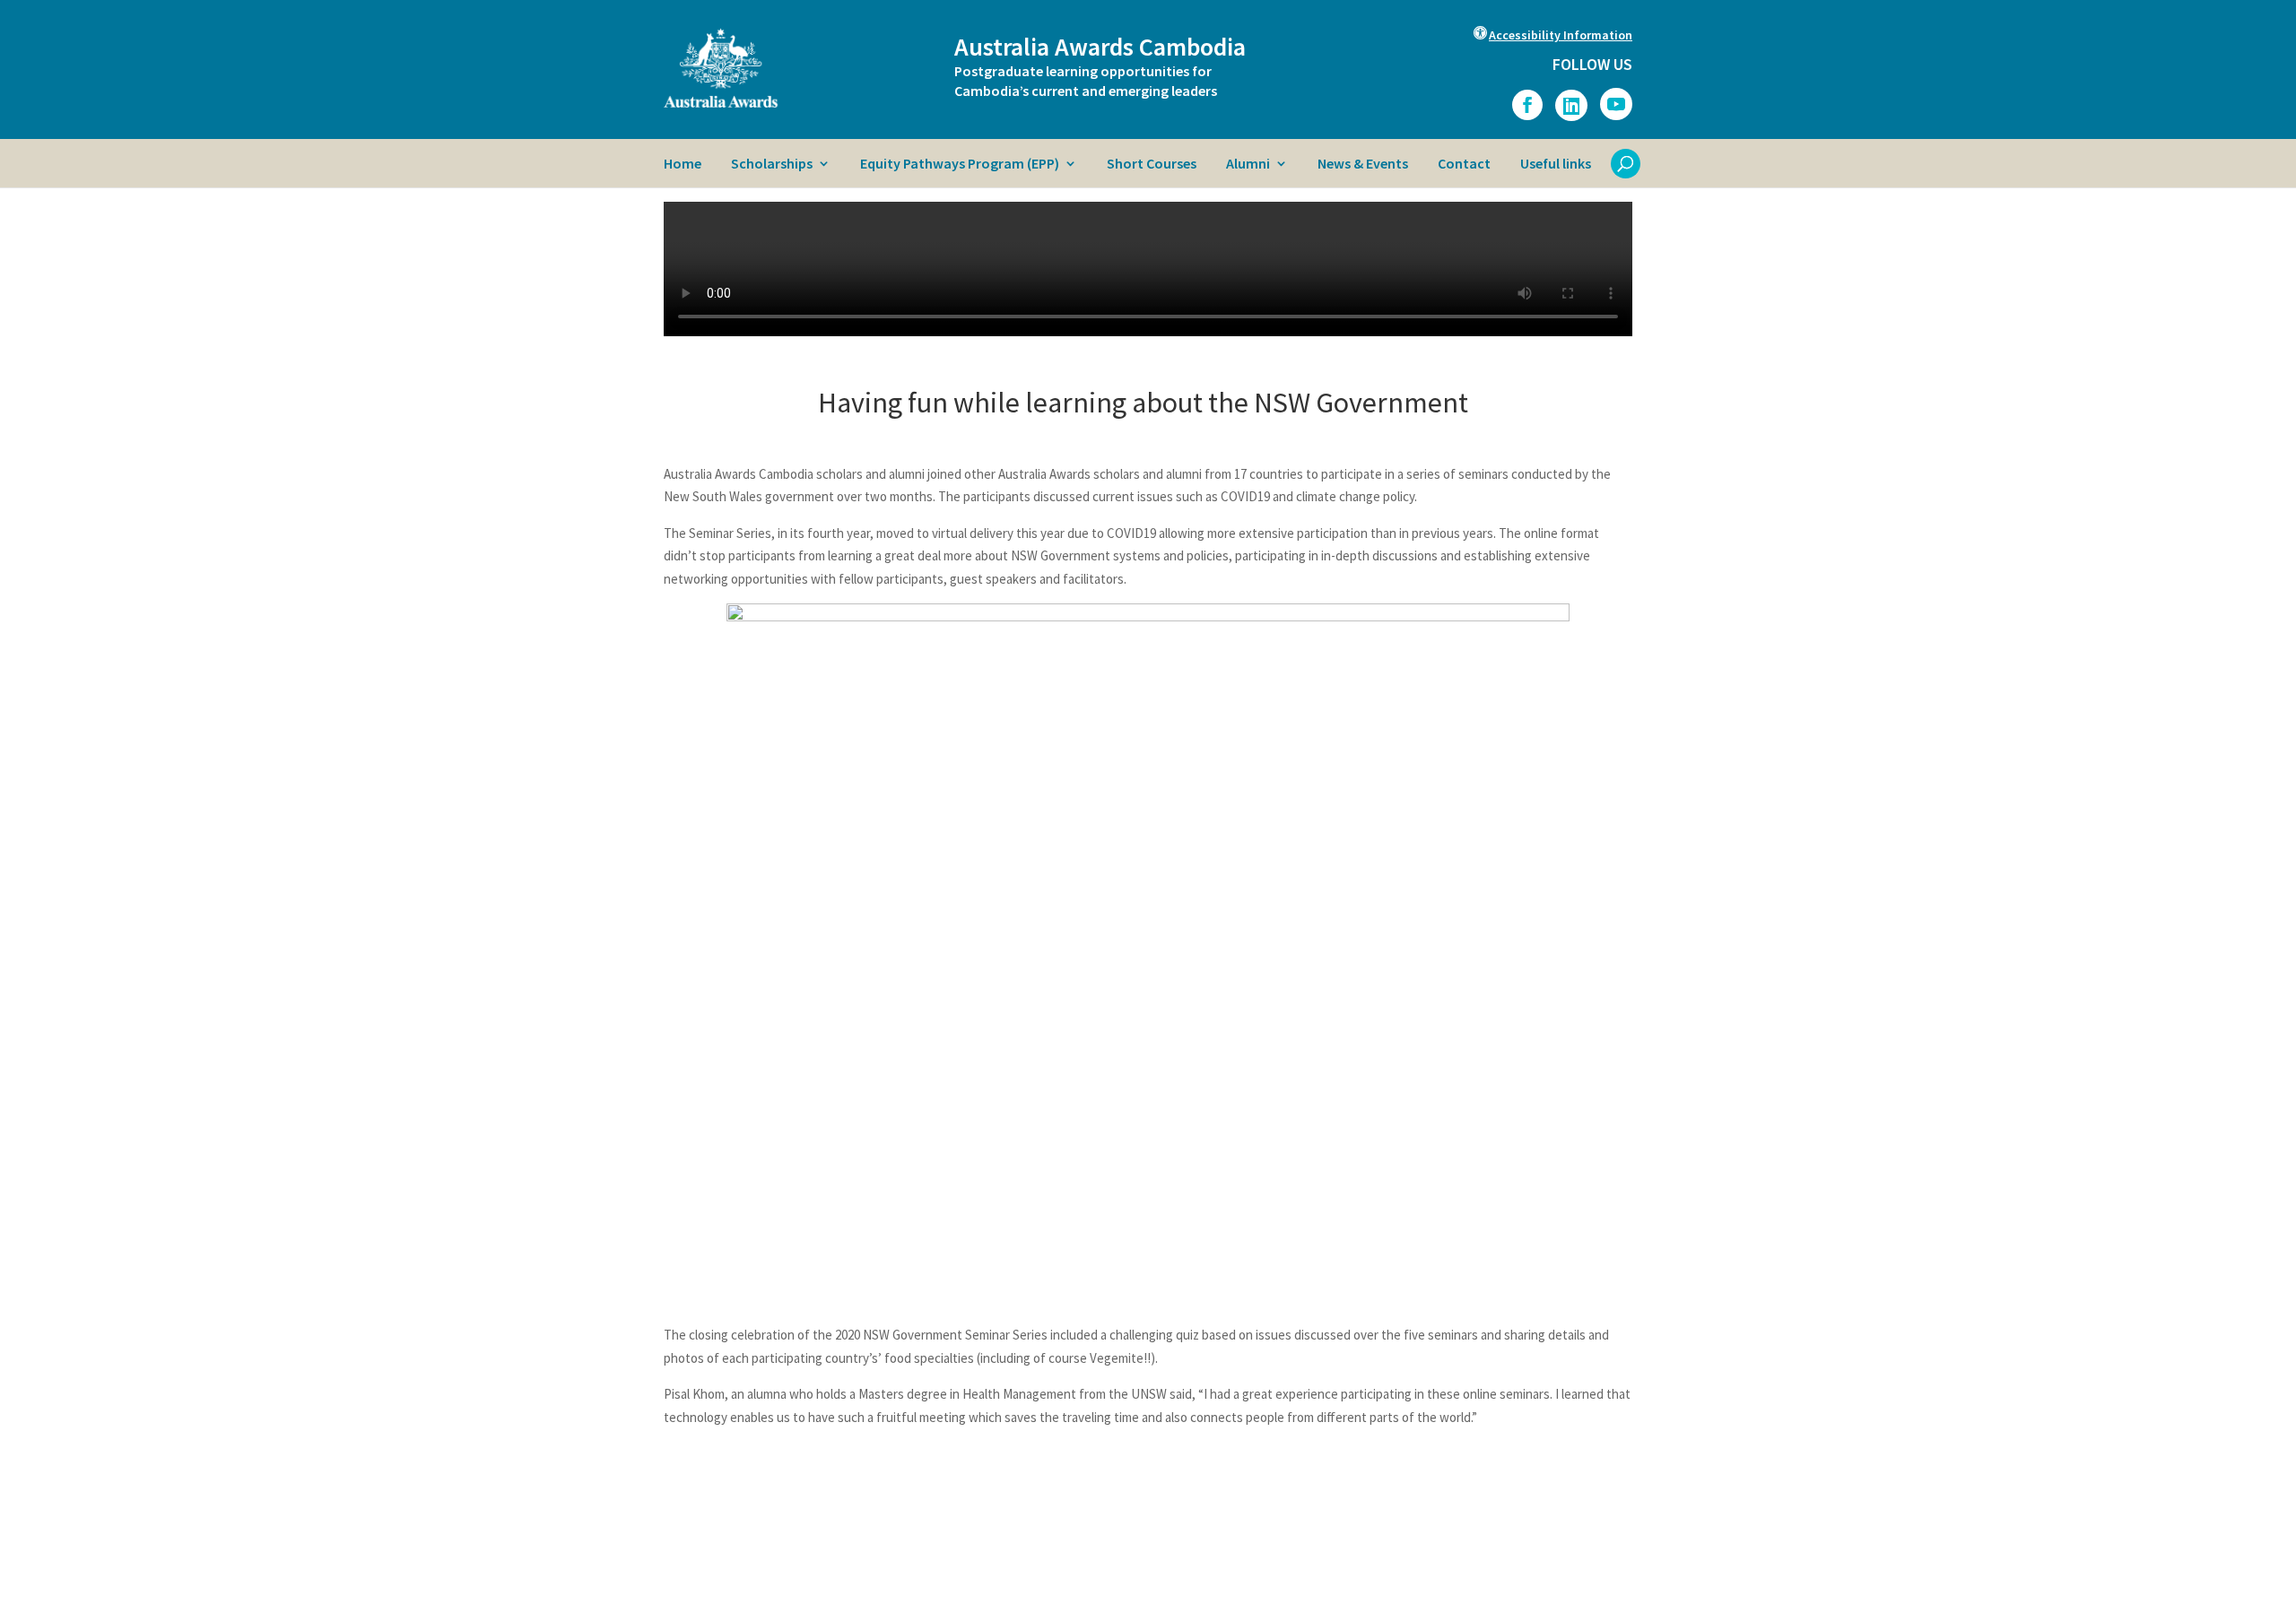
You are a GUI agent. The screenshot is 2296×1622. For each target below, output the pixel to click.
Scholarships (772, 165)
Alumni (1248, 165)
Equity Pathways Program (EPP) (960, 165)
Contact (1464, 165)
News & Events (1363, 165)
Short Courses (1152, 165)
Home (683, 165)
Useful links (1556, 165)
